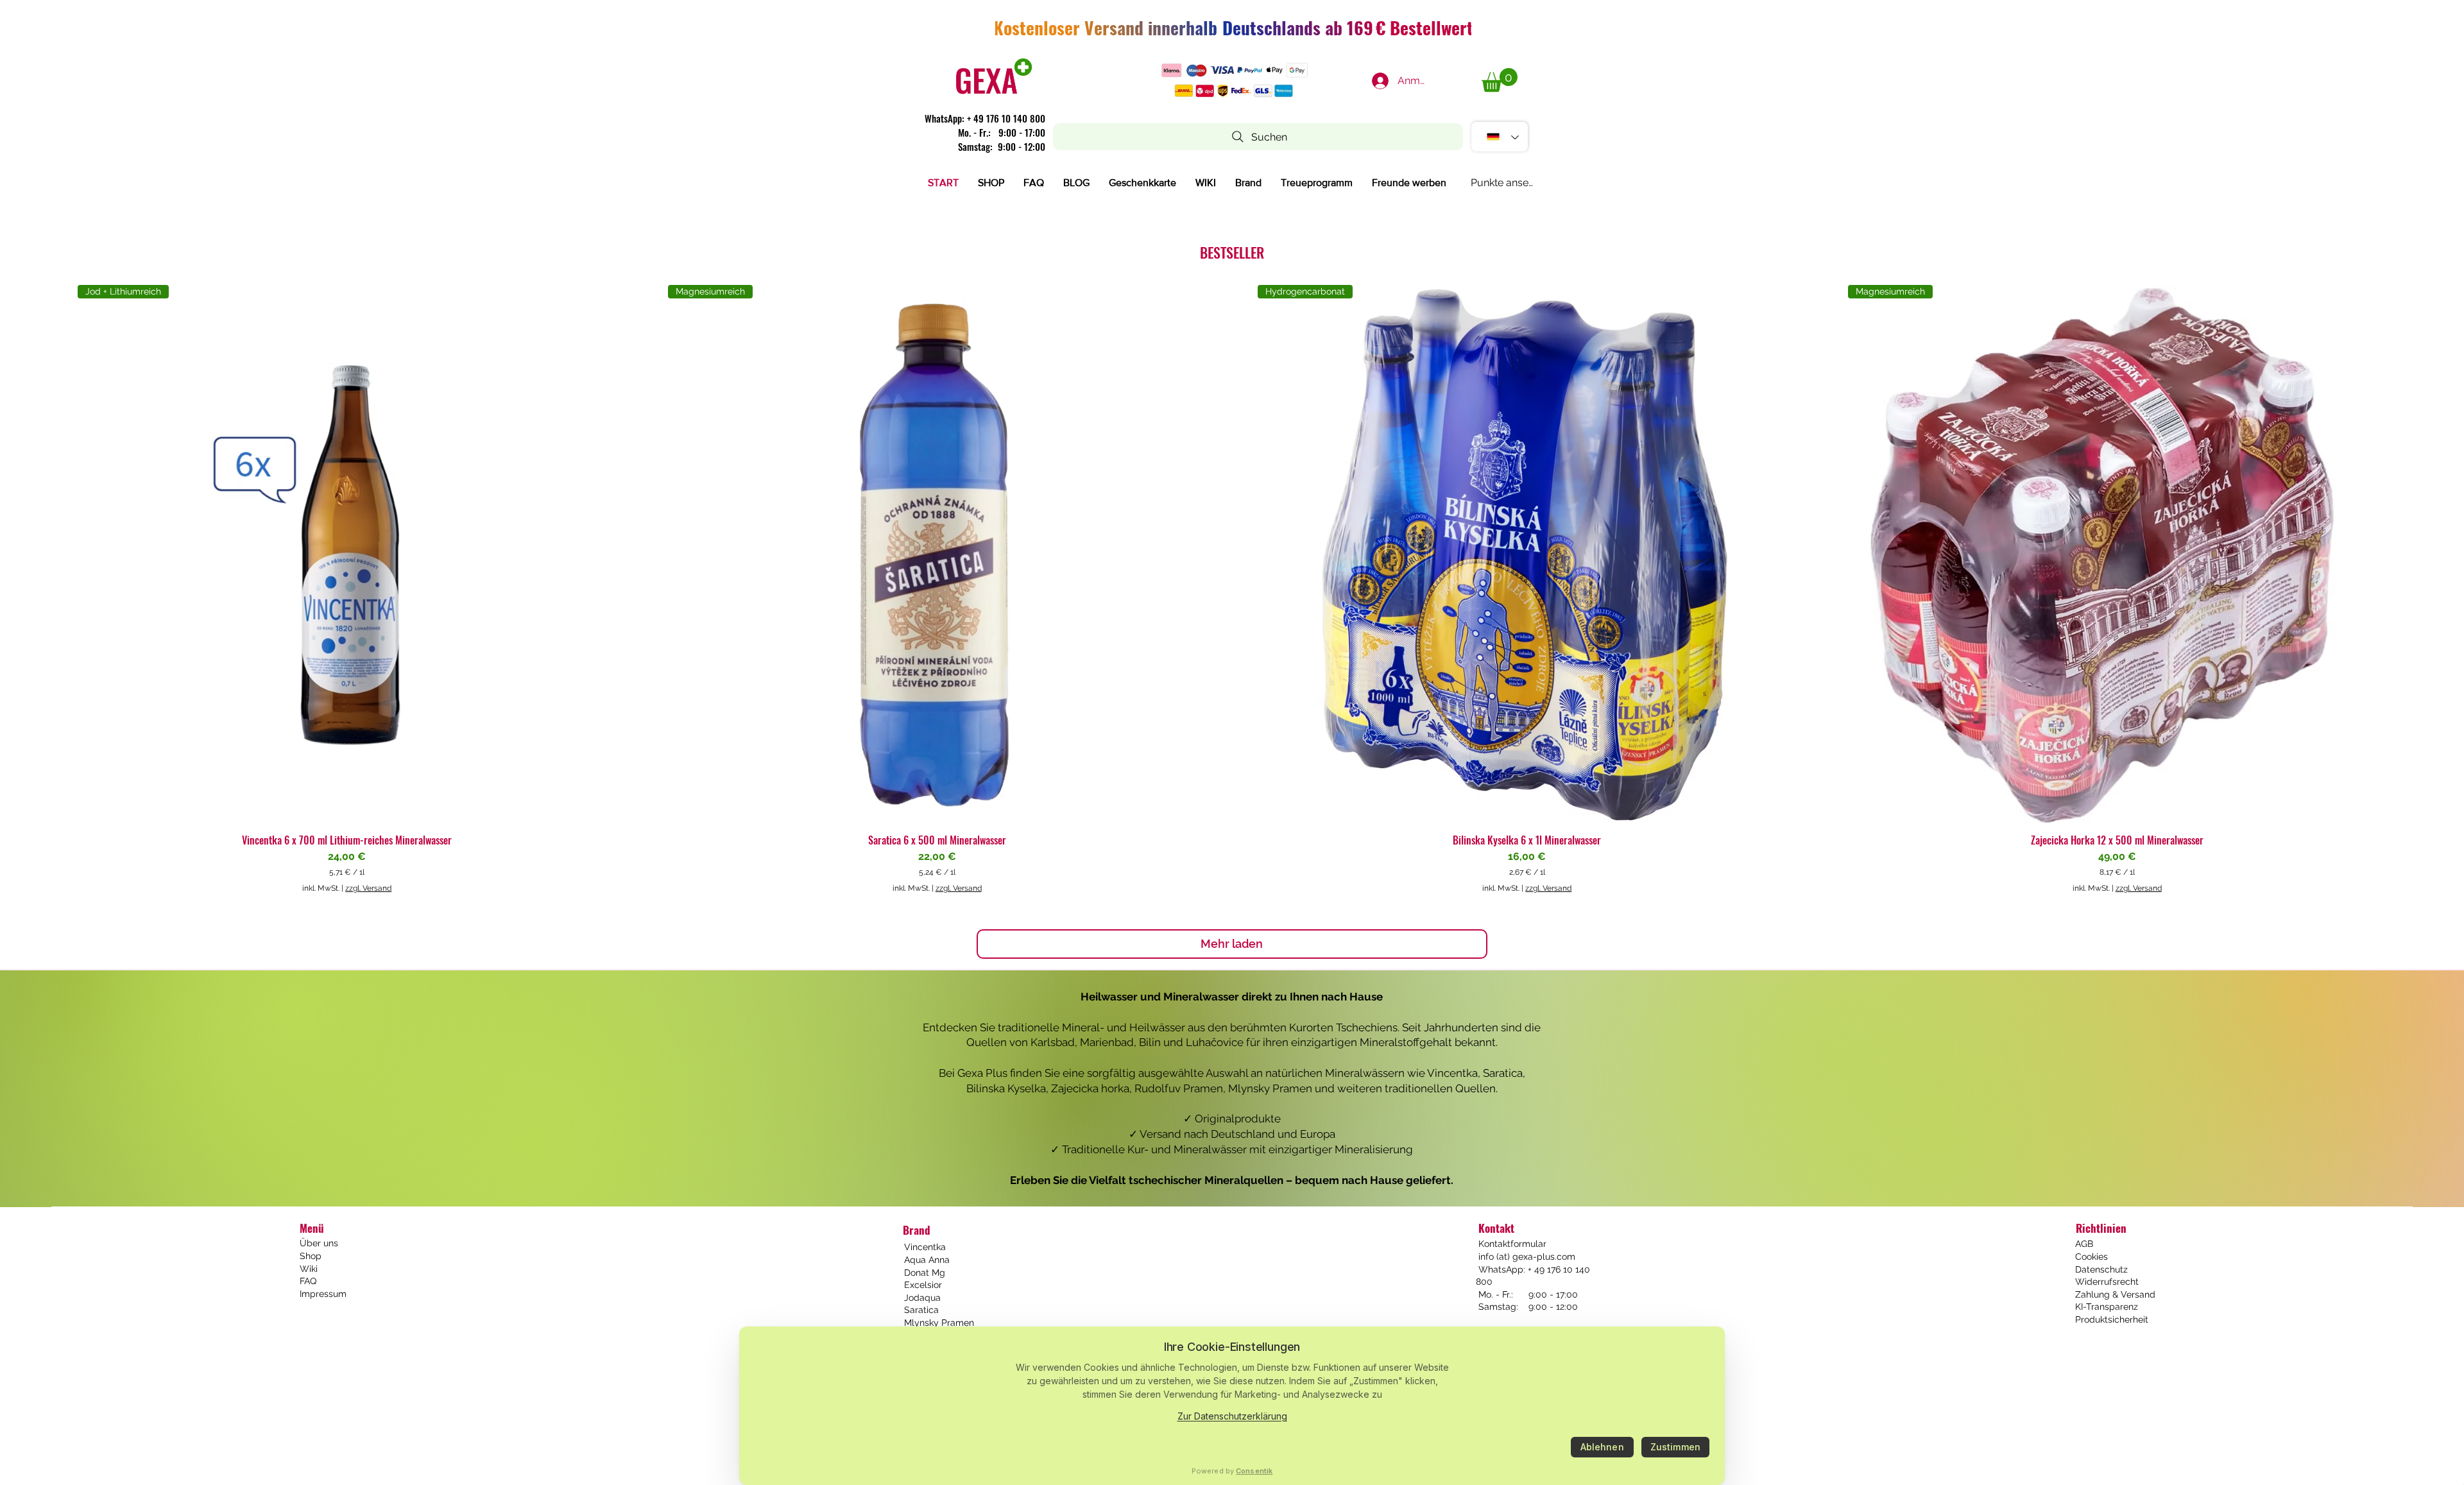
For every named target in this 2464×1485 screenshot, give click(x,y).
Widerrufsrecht (2107, 1282)
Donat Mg (925, 1273)
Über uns (319, 1243)
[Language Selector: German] (1500, 137)
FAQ (308, 1281)
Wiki (309, 1269)
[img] (994, 94)
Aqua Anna (927, 1260)
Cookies (2092, 1257)
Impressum (323, 1294)
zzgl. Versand (368, 888)
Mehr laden (1232, 944)
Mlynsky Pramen (939, 1323)
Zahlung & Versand (2115, 1294)
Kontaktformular (1511, 1244)
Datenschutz (2101, 1269)
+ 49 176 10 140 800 (1006, 118)
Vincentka (925, 1247)
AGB (2084, 1244)
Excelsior (923, 1285)
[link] (1500, 80)
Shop (311, 1256)
